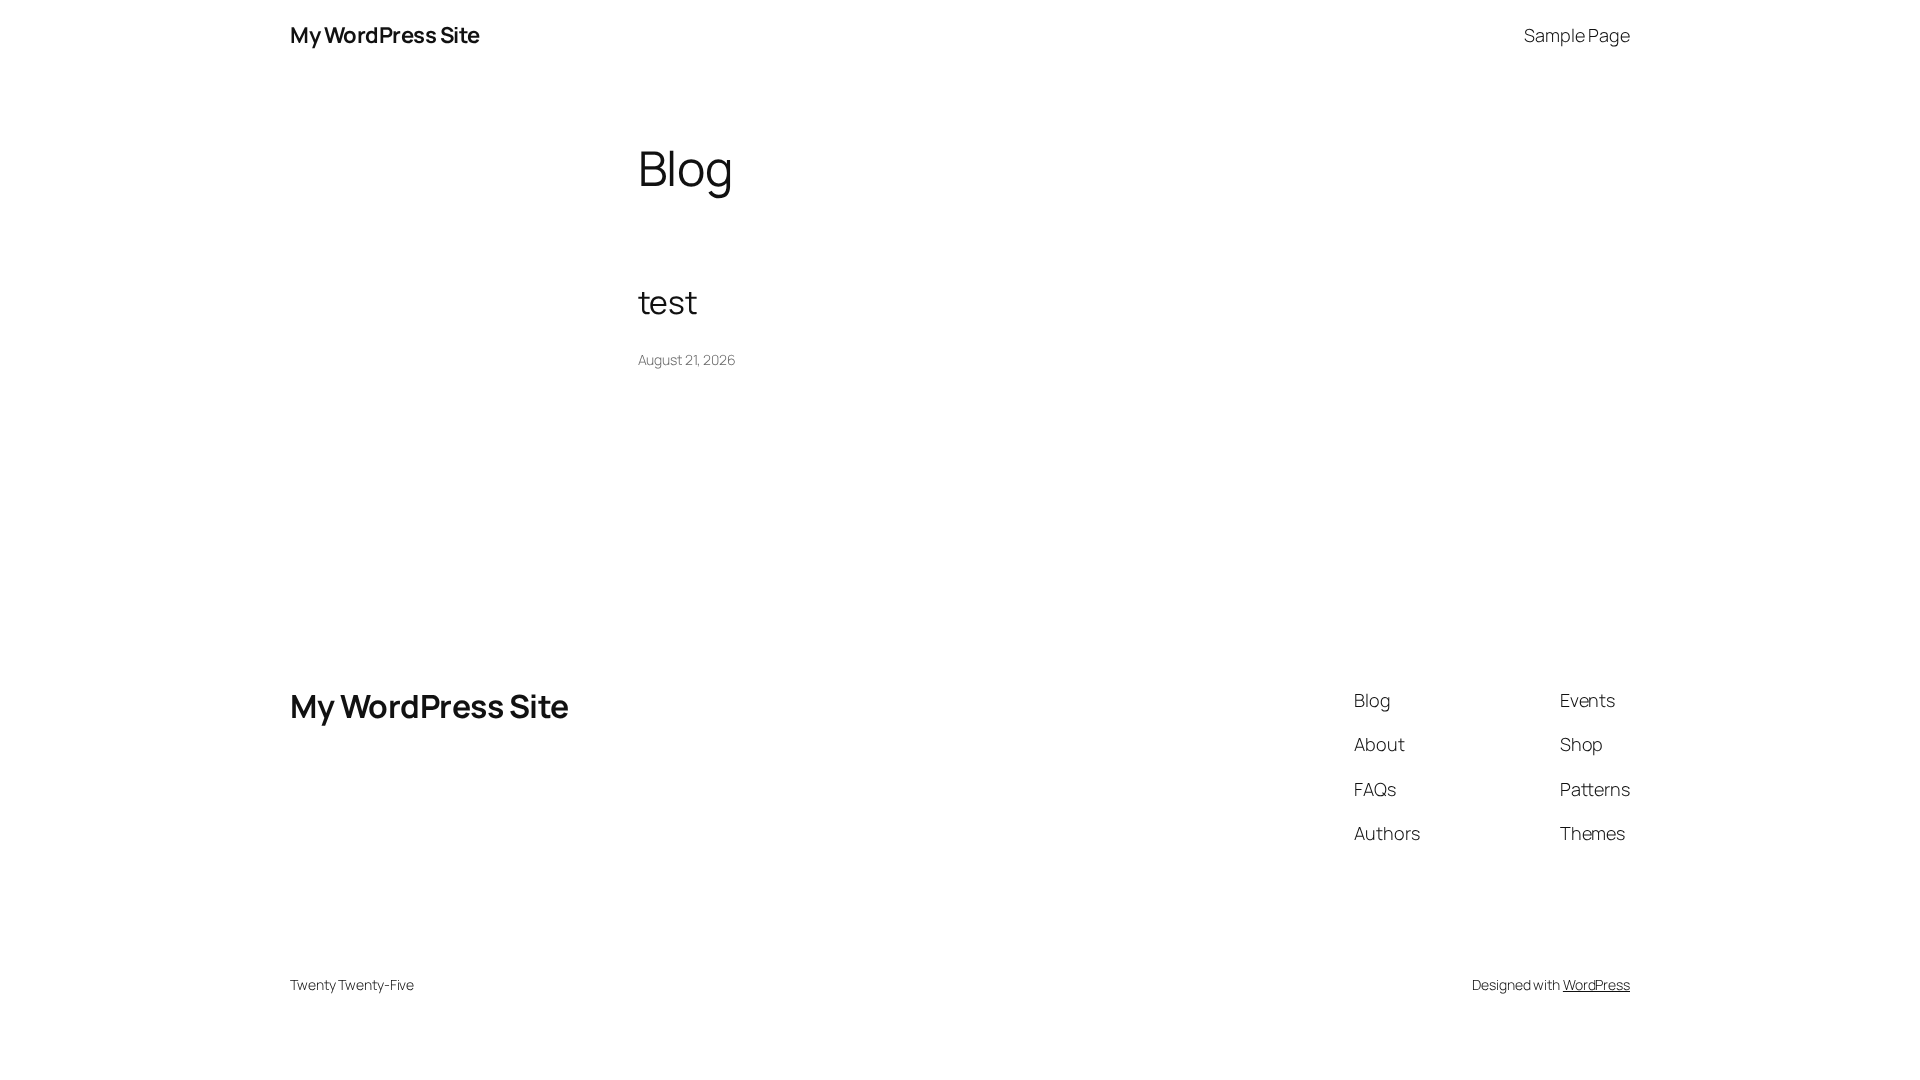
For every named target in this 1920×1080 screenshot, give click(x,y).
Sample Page (1577, 35)
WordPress (1596, 984)
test (668, 302)
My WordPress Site (385, 35)
